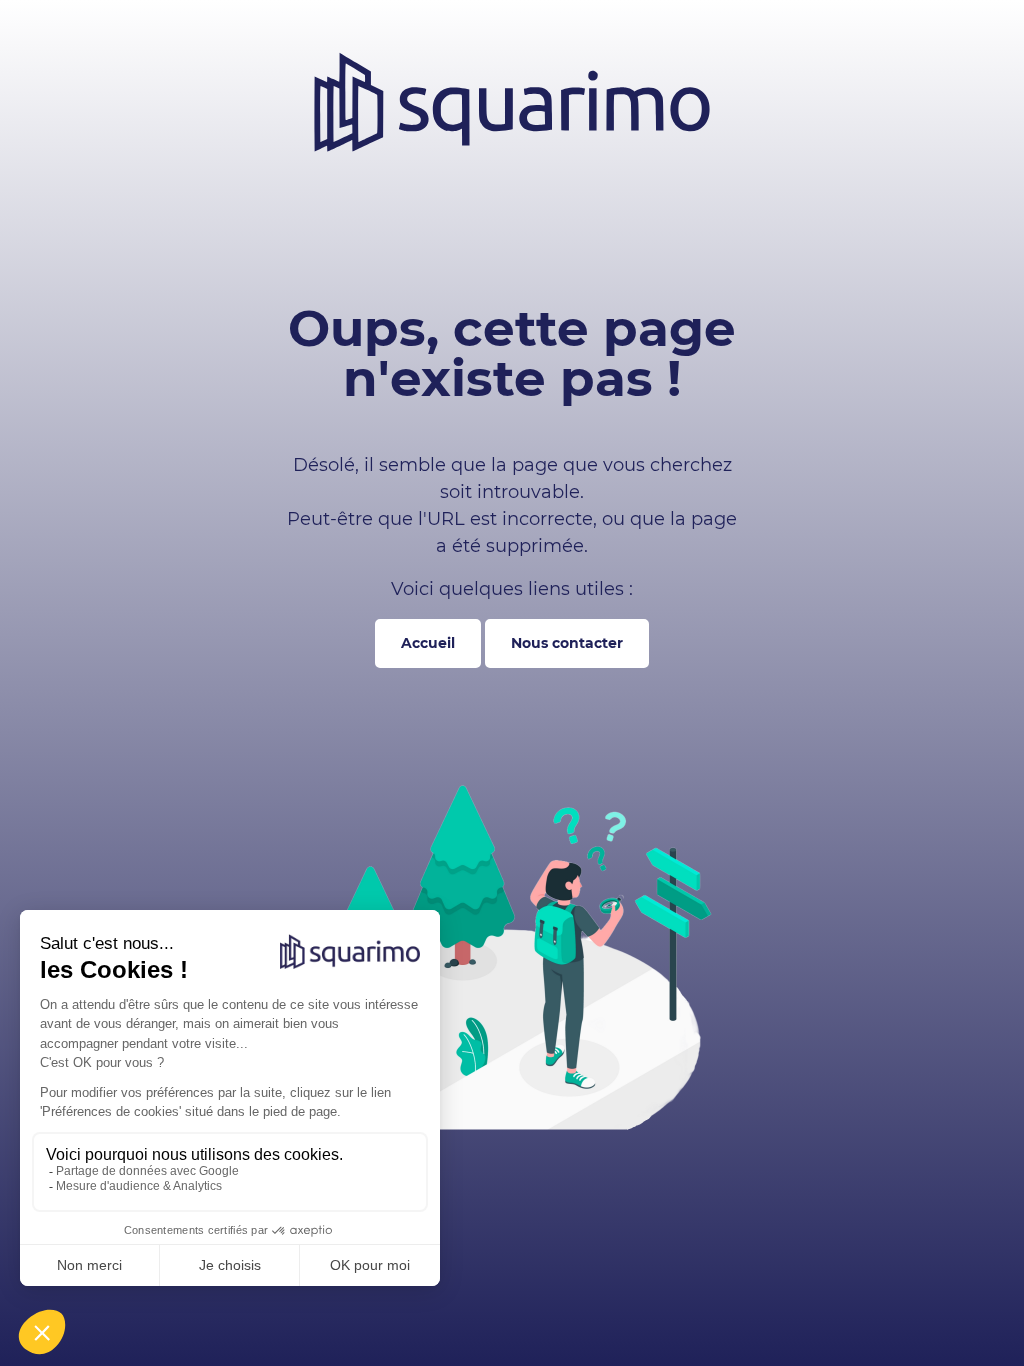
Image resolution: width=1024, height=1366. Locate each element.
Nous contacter (567, 643)
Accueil (428, 643)
